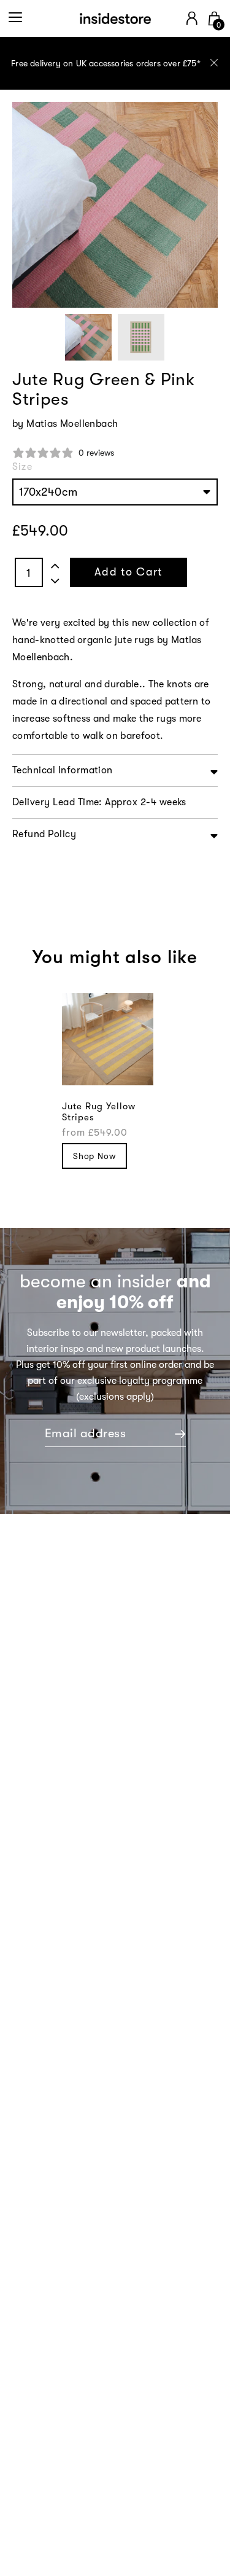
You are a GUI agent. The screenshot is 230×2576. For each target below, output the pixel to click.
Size (22, 467)
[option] (115, 63)
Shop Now (94, 1156)
